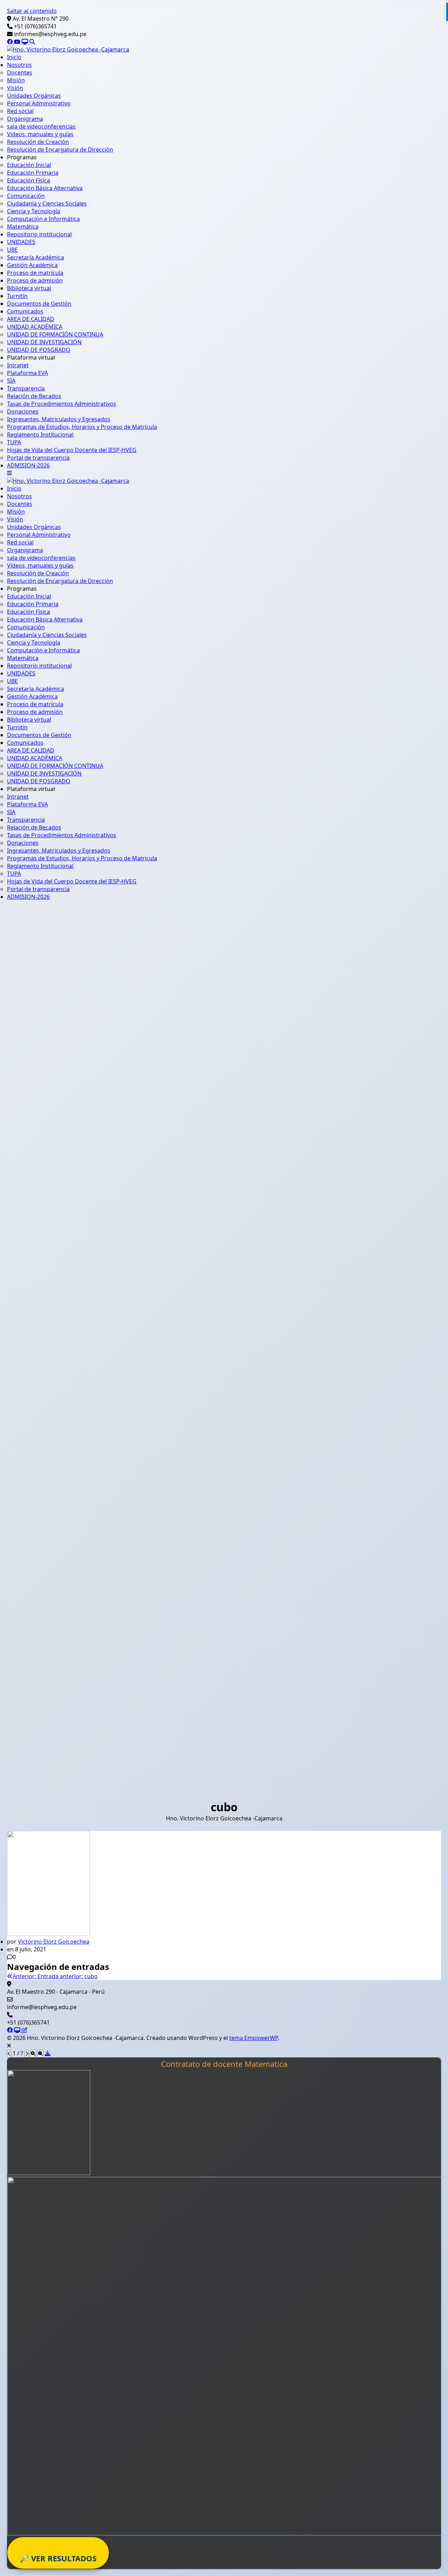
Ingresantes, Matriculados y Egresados (59, 419)
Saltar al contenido (32, 11)
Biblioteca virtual (29, 288)
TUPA (14, 442)
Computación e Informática (43, 219)
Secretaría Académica (36, 257)
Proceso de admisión (35, 280)
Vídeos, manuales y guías (40, 134)
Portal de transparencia (38, 458)
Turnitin (17, 296)
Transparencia (26, 388)
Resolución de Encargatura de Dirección (60, 150)
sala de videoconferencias (41, 126)
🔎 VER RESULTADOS (58, 2558)
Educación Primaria (33, 173)
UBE (12, 250)
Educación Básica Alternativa (45, 188)
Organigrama (25, 119)
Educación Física (29, 180)
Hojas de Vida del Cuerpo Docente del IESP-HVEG (72, 450)
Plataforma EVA (27, 373)
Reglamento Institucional (40, 435)
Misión (16, 80)
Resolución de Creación (38, 142)
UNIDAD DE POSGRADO (39, 350)
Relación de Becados (34, 396)
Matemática (23, 227)
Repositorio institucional (39, 234)
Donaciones (23, 411)
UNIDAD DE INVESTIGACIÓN (44, 342)
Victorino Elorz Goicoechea (54, 1942)
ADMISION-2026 (28, 465)
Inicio (14, 57)
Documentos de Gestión (39, 304)
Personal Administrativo (39, 103)
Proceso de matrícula (35, 273)
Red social (20, 111)
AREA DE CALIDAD (31, 319)
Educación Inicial (29, 165)
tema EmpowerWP (254, 2038)
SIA (11, 381)
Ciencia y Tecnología (34, 211)
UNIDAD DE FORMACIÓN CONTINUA (55, 334)
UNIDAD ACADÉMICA (35, 327)
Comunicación (26, 196)
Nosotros (19, 65)
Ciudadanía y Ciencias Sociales (47, 203)
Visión (15, 88)
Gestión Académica (32, 265)
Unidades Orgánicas (34, 96)
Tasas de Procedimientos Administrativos (62, 404)
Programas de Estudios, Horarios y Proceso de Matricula (82, 427)
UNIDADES (21, 242)
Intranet (18, 365)
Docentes (20, 72)
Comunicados (25, 311)
